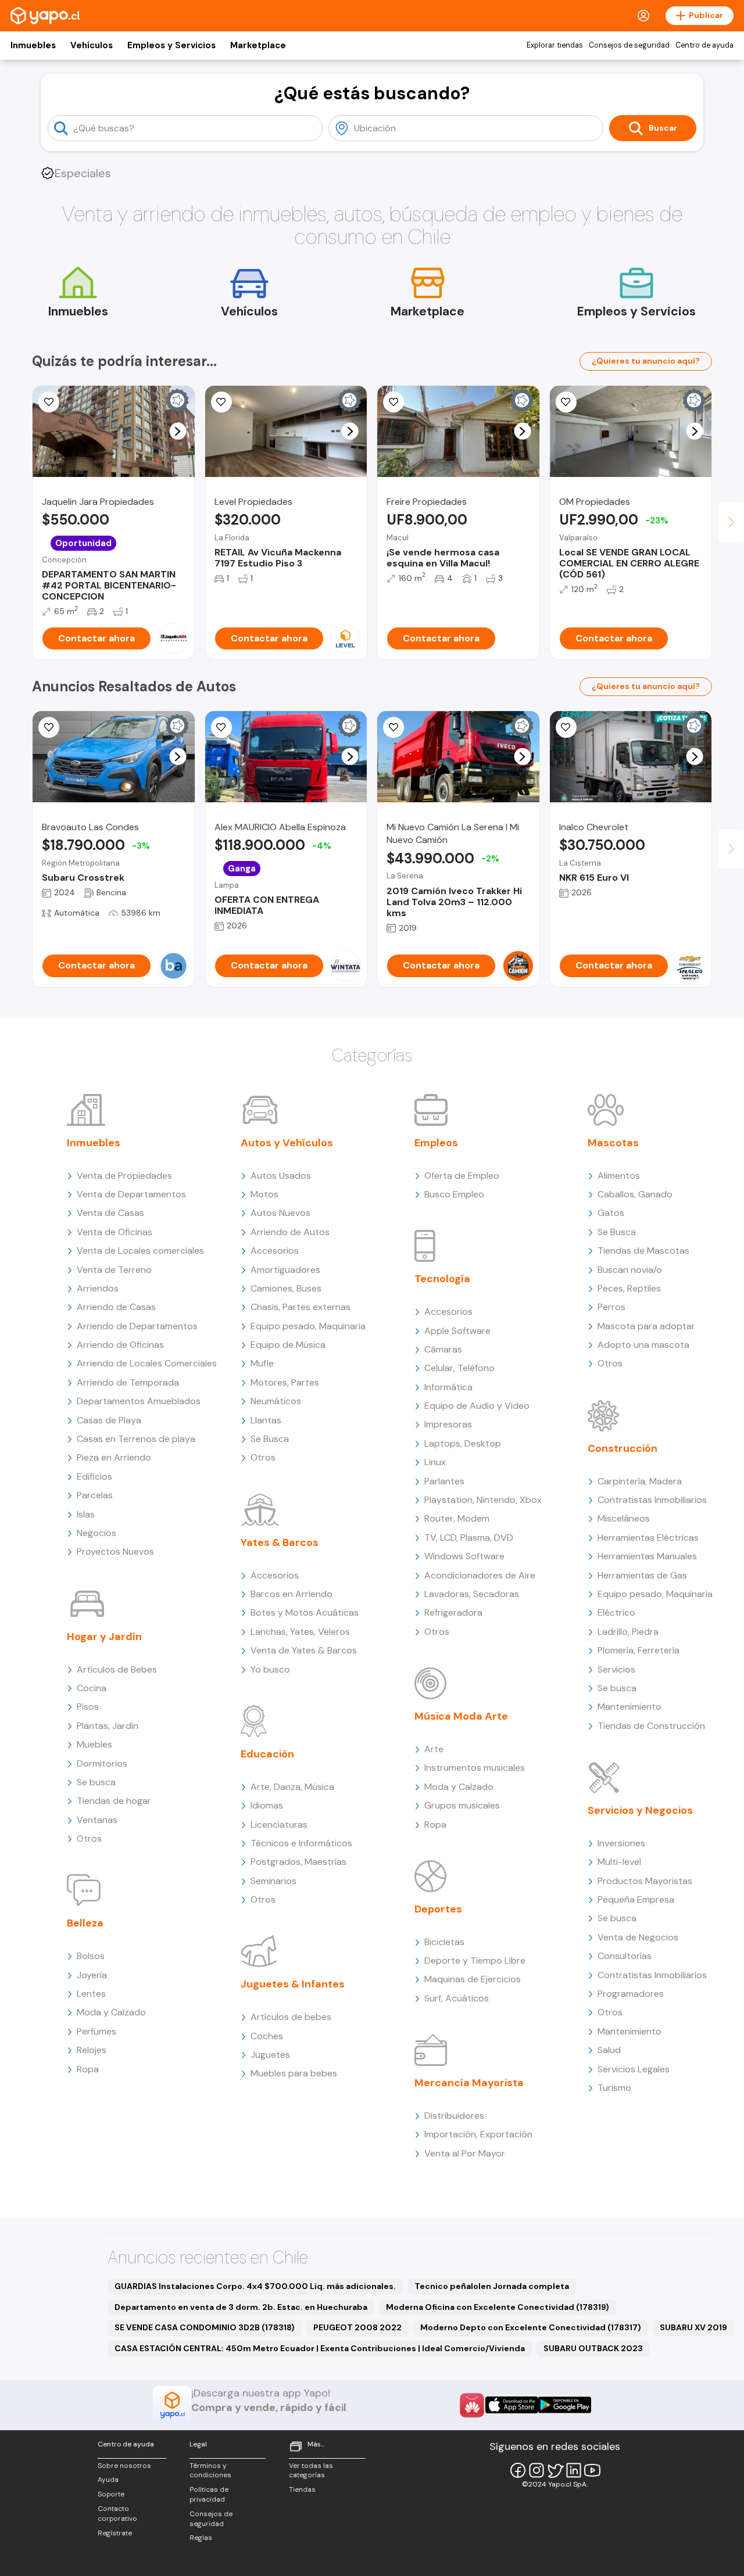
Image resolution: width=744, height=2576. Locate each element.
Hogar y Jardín (104, 1637)
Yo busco (270, 1669)
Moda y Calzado (111, 2012)
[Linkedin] (574, 2470)
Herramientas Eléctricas (648, 1538)
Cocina (92, 1688)
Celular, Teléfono (459, 1368)
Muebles (94, 1744)
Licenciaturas (279, 1825)
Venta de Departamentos (131, 1194)
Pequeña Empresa (636, 1899)
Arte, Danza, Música (292, 1787)
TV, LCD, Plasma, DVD (469, 1538)
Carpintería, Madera (640, 1481)
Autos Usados (281, 1176)
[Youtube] (592, 2470)
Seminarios (273, 1881)
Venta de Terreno (114, 1270)
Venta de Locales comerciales (140, 1251)
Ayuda (108, 2480)
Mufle (262, 1363)
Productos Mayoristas (645, 1881)
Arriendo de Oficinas (120, 1345)
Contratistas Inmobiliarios (652, 1500)
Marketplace (258, 45)
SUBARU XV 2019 (693, 2327)
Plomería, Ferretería (639, 1650)
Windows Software (464, 1556)
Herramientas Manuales (647, 1556)
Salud (609, 2050)
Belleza (85, 1923)
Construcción (623, 1448)
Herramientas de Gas (642, 1575)
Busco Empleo (454, 1194)
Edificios (94, 1477)
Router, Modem (457, 1518)
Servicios (616, 1669)
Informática (448, 1387)
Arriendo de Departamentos (137, 1326)
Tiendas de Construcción (651, 1726)
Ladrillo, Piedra (628, 1632)
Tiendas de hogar (114, 1801)
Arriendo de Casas (116, 1307)
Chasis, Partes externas (301, 1307)
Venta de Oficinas (115, 1232)
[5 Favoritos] (49, 402)
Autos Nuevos (280, 1213)
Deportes (438, 1909)
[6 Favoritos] (221, 727)
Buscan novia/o (630, 1270)
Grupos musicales (462, 1805)
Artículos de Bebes (117, 1669)
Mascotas (613, 1143)
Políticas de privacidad (209, 2494)
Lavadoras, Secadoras (472, 1594)
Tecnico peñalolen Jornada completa (492, 2286)
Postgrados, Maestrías (298, 1862)
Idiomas (267, 1805)
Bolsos (91, 1956)
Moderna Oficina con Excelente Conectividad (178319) (498, 2307)
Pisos (88, 1707)
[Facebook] (518, 2470)
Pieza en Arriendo (114, 1457)
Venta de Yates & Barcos (304, 1650)
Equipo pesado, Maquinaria (308, 1326)
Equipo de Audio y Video (477, 1406)
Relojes (92, 2050)
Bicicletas (444, 1942)
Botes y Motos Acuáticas (305, 1612)
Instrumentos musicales (475, 1768)
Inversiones (621, 1843)
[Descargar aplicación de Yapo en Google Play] (565, 2405)
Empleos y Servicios (171, 45)
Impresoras (448, 1424)
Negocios (96, 1533)
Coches (267, 2036)
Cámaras (443, 1349)
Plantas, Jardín (108, 1726)
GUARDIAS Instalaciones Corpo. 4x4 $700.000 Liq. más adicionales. (255, 2286)
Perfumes (96, 2031)
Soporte (111, 2494)
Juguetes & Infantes (293, 1984)
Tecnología (442, 1279)
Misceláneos (624, 1518)
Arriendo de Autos (290, 1232)
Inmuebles (33, 45)
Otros (89, 1838)
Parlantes (444, 1481)
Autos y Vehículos (287, 1143)
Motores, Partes (285, 1382)
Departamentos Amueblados (139, 1401)
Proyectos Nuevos (115, 1551)
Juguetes (270, 2055)
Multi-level (619, 1862)
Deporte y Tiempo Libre (475, 1960)
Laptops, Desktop (463, 1443)
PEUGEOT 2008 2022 (357, 2327)
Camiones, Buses (286, 1288)
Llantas (266, 1420)
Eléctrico (616, 1612)
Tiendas (302, 2489)
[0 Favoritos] (394, 402)
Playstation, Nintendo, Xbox (483, 1500)
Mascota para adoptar (646, 1326)
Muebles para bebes (294, 2073)
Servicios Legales (634, 2069)
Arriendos (98, 1288)
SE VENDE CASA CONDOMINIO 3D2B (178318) (205, 2327)
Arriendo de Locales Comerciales (147, 1363)
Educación (267, 1754)
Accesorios (275, 1251)
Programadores (631, 1994)
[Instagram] (536, 2470)
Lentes (91, 1994)
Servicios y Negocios (640, 1810)
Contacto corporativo (117, 2514)
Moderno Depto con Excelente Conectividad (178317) (531, 2327)
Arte (434, 1749)
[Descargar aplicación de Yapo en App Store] (512, 2405)
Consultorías (625, 1956)
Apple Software (457, 1331)
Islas (86, 1514)
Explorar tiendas (555, 45)
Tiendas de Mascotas (643, 1251)
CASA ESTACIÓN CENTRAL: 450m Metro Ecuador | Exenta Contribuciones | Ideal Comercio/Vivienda (320, 2348)
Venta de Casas (110, 1213)
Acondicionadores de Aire (480, 1575)
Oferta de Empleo (462, 1176)
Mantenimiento (629, 1707)
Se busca (96, 1782)
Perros (611, 1307)
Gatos (611, 1213)
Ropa (88, 2069)
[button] (178, 431)
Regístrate (115, 2533)
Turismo (614, 2088)
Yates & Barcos (280, 1542)
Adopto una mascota (643, 1345)
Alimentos (619, 1176)
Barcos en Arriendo (291, 1594)
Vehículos (92, 45)
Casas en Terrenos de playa (136, 1439)
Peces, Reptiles (629, 1288)
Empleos (436, 1143)
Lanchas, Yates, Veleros (300, 1632)
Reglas (201, 2538)
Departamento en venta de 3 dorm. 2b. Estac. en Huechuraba (241, 2307)
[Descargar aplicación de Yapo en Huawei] (472, 2405)
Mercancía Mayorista (469, 2083)
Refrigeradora (453, 1612)
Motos (264, 1194)
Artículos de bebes (291, 2017)
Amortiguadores (285, 1270)
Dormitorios (102, 1764)
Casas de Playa (109, 1420)
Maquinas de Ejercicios (473, 1979)
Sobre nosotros (124, 2466)
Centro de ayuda (704, 45)
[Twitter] (555, 2470)
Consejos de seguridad (629, 45)
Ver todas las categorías (311, 2471)
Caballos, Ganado (635, 1194)
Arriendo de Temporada (128, 1382)
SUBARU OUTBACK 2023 (593, 2348)
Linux (435, 1462)
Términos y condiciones (210, 2471)
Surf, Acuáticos (457, 1998)
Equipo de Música (288, 1345)
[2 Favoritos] (221, 402)
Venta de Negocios (638, 1937)
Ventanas (97, 1820)
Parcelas (95, 1495)
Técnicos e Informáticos (301, 1843)
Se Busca (270, 1439)
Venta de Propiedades (124, 1176)
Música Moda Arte (461, 1716)
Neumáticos (276, 1401)
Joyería (92, 1975)
